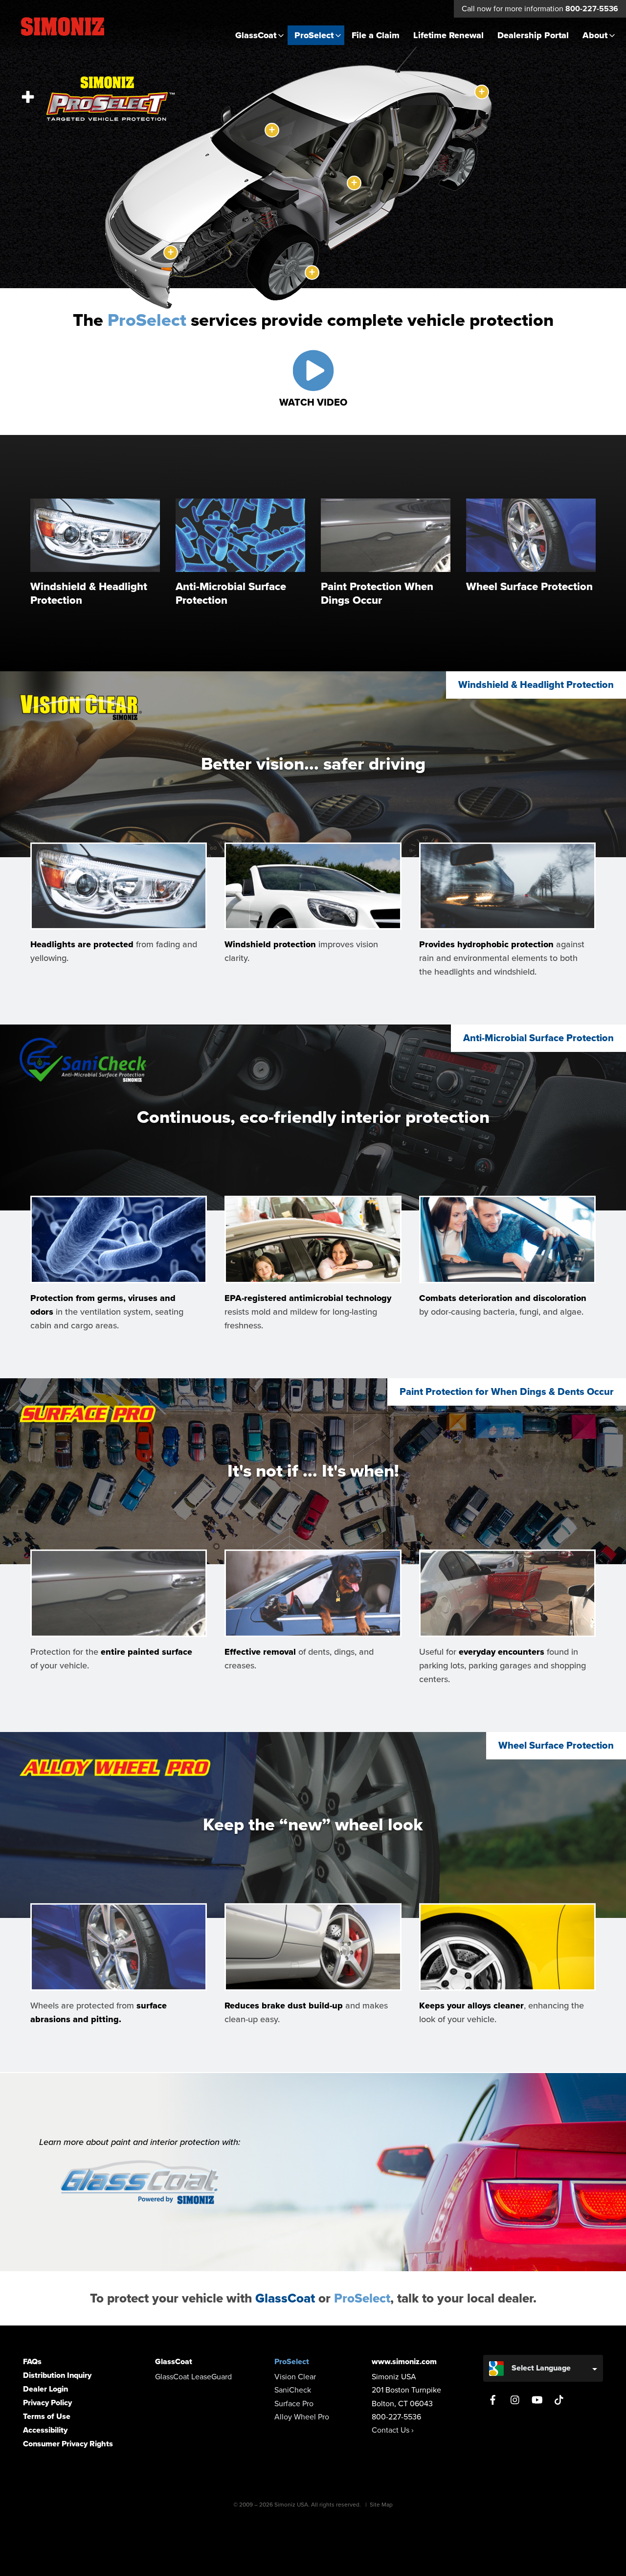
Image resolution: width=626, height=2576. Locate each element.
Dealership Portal (533, 35)
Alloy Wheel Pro (302, 2417)
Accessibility (45, 2430)
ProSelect (314, 35)
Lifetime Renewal (448, 35)
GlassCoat (256, 35)
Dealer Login (45, 2389)
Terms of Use (47, 2416)
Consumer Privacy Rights (68, 2444)
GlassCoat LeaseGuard (193, 2377)
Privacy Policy (47, 2403)
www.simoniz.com (404, 2362)
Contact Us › (393, 2430)
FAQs (32, 2362)
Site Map (381, 2505)
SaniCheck (293, 2390)
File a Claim (376, 35)
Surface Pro (294, 2404)
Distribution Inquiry (57, 2375)
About (595, 35)
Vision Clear (295, 2377)
